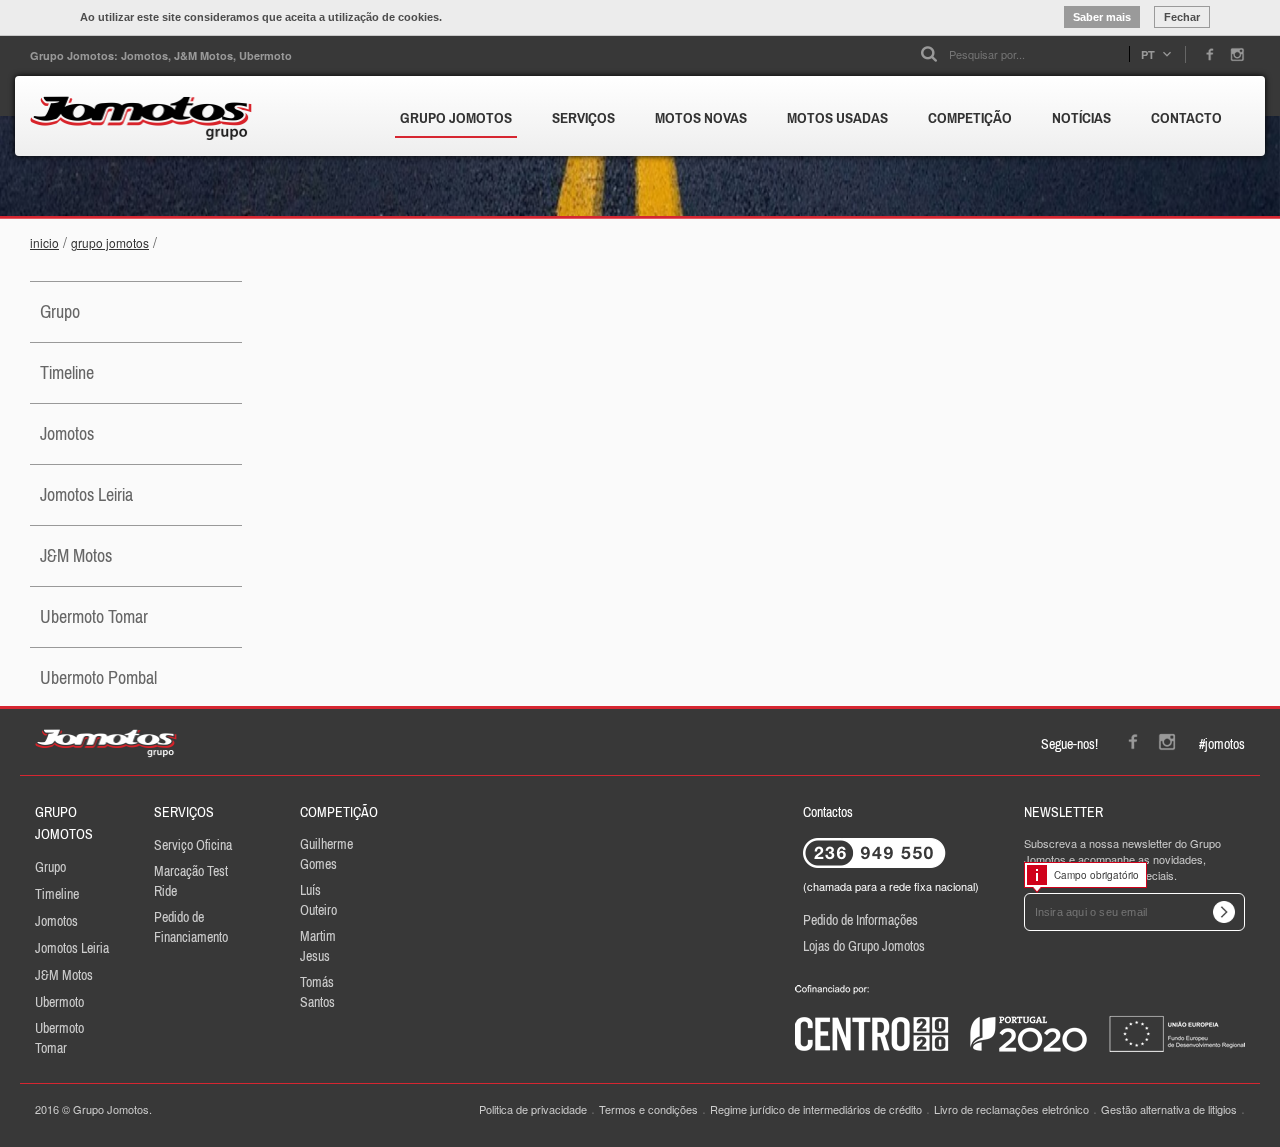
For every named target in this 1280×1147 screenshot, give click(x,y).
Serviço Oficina (193, 845)
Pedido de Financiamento (191, 927)
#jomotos (1222, 744)
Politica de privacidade (533, 1109)
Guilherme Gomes (326, 854)
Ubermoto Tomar (94, 616)
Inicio (44, 242)
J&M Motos (76, 555)
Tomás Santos (317, 992)
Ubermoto (59, 1002)
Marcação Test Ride (191, 881)
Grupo (60, 311)
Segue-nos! (1069, 744)
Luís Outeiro (318, 900)
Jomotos (67, 433)
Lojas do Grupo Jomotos (864, 946)
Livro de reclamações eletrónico (1011, 1109)
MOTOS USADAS (837, 117)
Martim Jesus (318, 946)
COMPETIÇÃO (970, 117)
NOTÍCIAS (1081, 117)
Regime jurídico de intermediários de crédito (816, 1109)
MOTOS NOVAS (701, 117)
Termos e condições (648, 1109)
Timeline (67, 372)
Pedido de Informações (860, 920)
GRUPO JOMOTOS (456, 117)
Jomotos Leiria (86, 494)
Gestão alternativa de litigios (1169, 1109)
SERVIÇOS (583, 117)
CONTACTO (1186, 117)
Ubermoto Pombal (98, 677)
